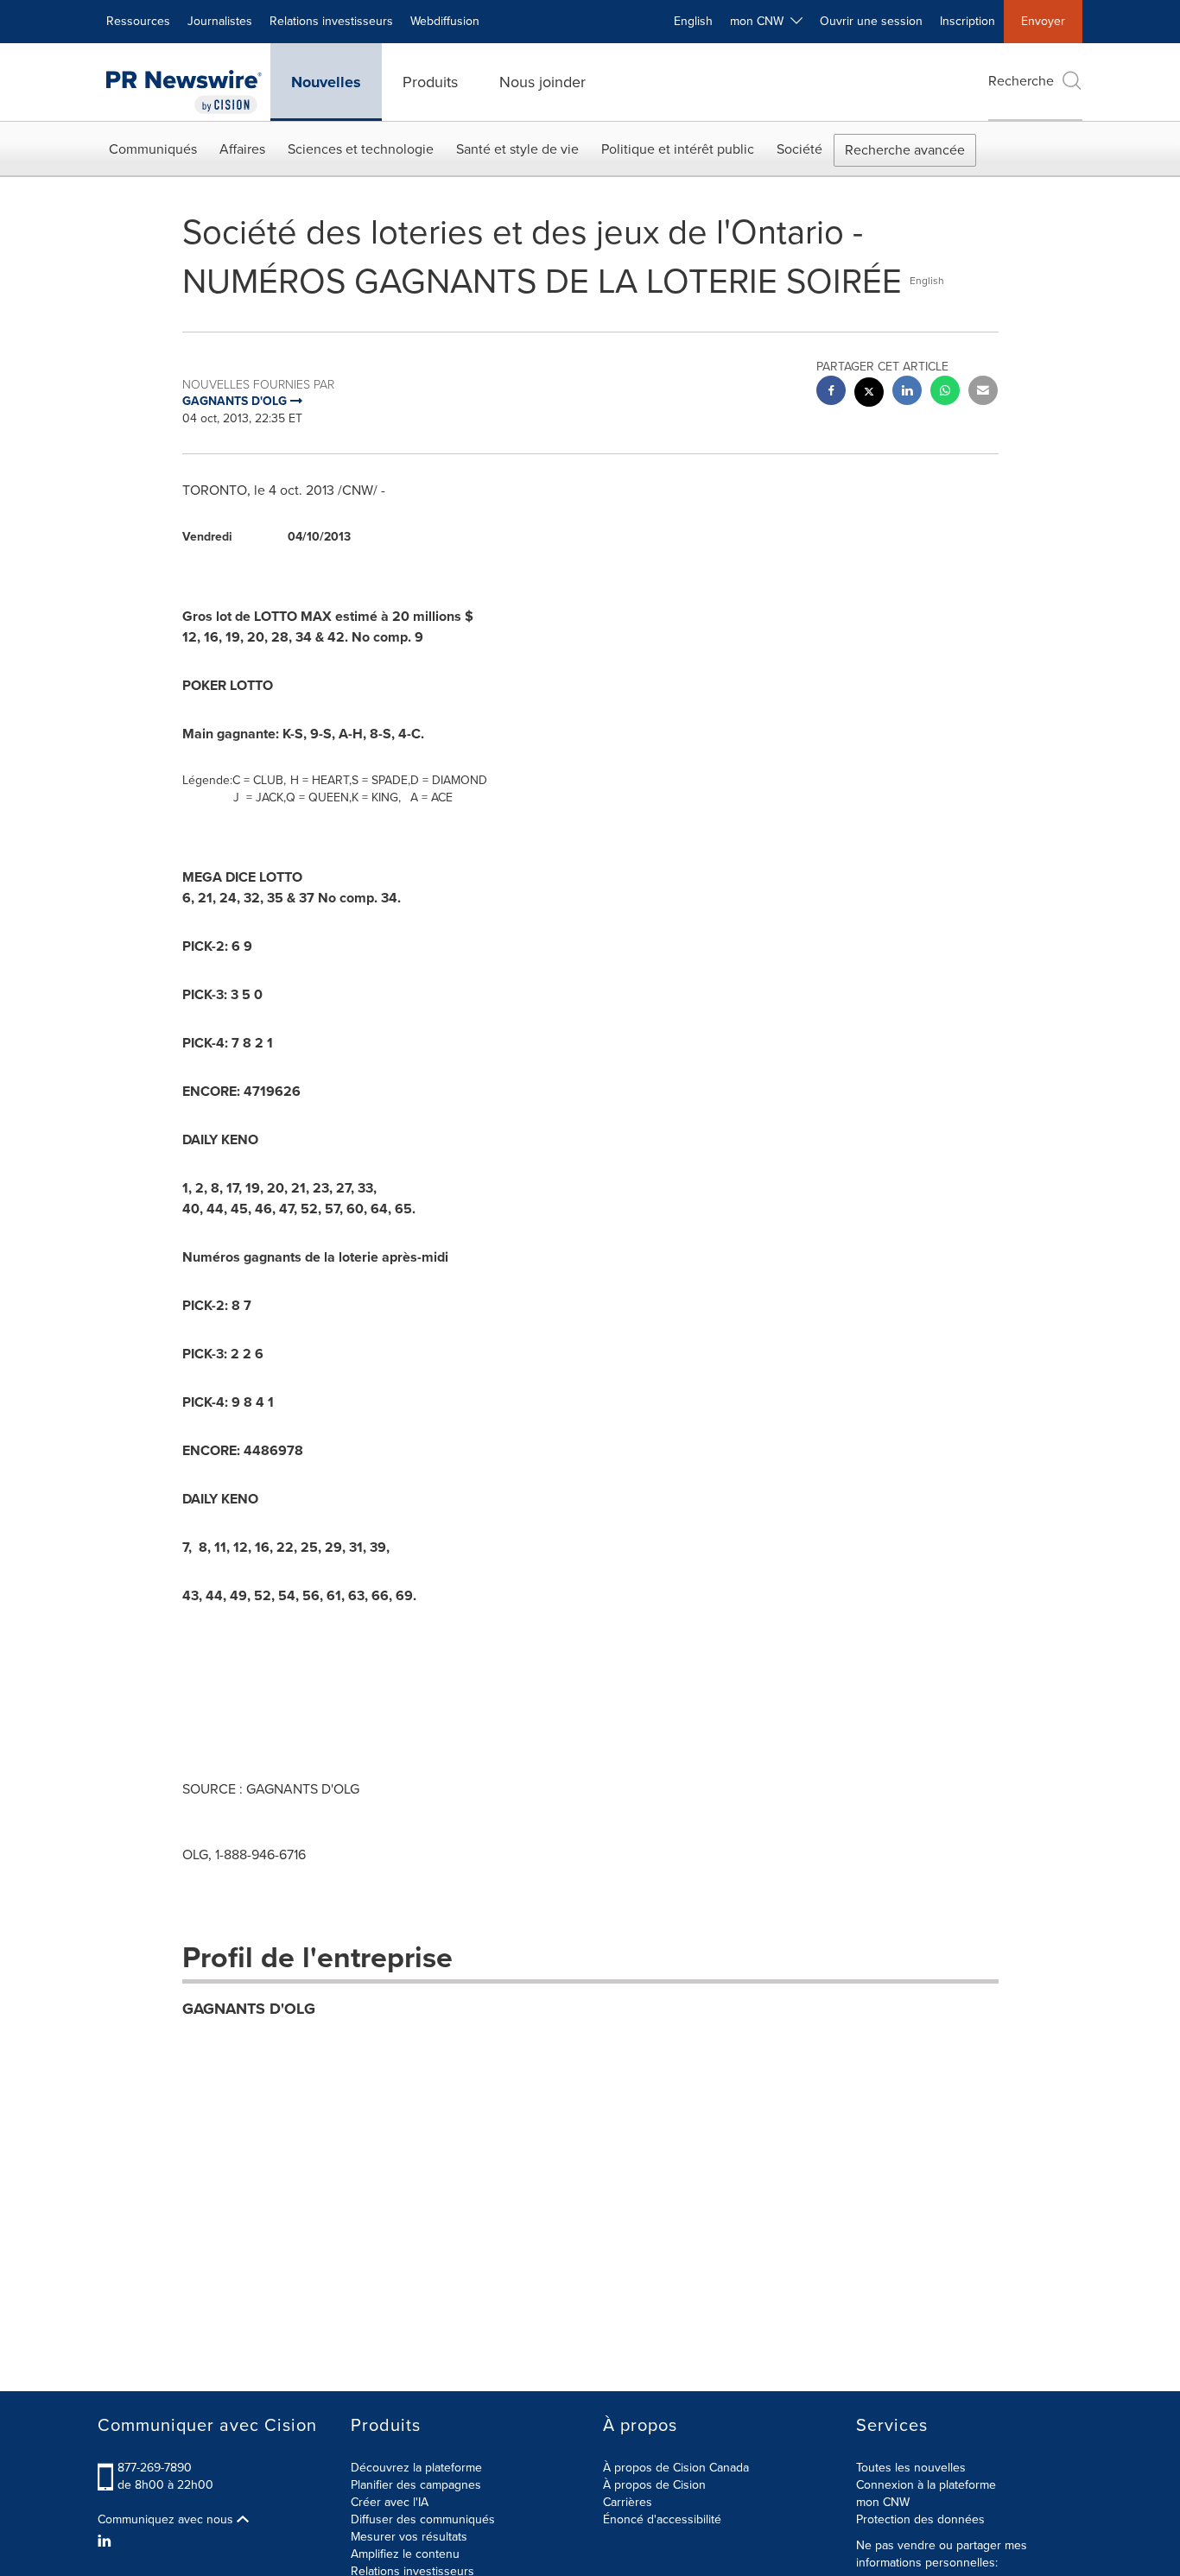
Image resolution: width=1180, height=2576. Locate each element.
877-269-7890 (155, 2468)
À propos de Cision (654, 2485)
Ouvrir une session (871, 21)
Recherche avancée (905, 150)
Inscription (967, 21)
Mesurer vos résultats (409, 2537)
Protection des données (920, 2519)
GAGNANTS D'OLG (249, 2009)
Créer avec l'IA (390, 2502)
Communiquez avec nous (167, 2520)
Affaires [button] (242, 149)
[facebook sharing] (831, 392)
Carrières (628, 2502)
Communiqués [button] (153, 149)
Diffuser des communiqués (423, 2519)
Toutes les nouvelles (911, 2468)
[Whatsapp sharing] (945, 392)
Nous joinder (542, 82)
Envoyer (1043, 21)
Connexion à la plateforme (926, 2485)
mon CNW (883, 2502)
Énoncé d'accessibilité (662, 2519)
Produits (430, 82)
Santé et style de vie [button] (517, 149)
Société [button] (799, 149)
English (693, 21)
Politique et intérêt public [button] (678, 149)
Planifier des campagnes (416, 2485)
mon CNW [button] (760, 21)
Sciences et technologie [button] (361, 149)
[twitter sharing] (869, 394)
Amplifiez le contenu (405, 2554)
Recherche (1021, 81)
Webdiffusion (445, 21)
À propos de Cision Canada (676, 2468)
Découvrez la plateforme (416, 2468)
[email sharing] (983, 392)
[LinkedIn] (107, 2541)
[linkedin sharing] (907, 392)
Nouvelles (326, 82)
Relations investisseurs (331, 21)
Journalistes (220, 21)
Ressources (138, 21)
